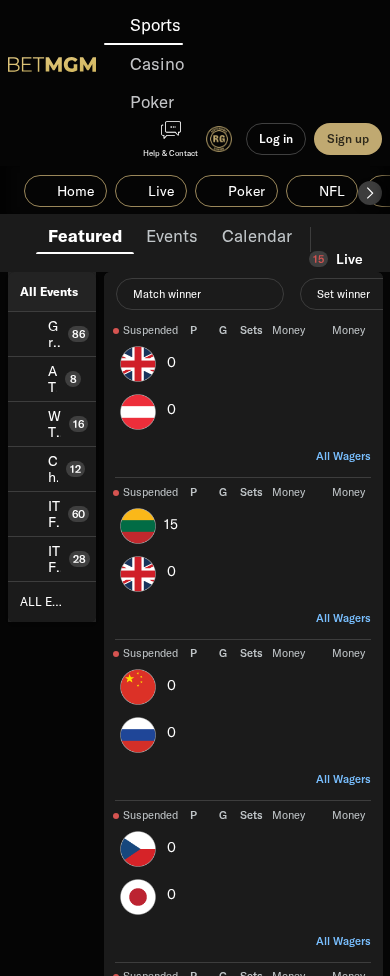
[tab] (85, 234)
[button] (370, 193)
